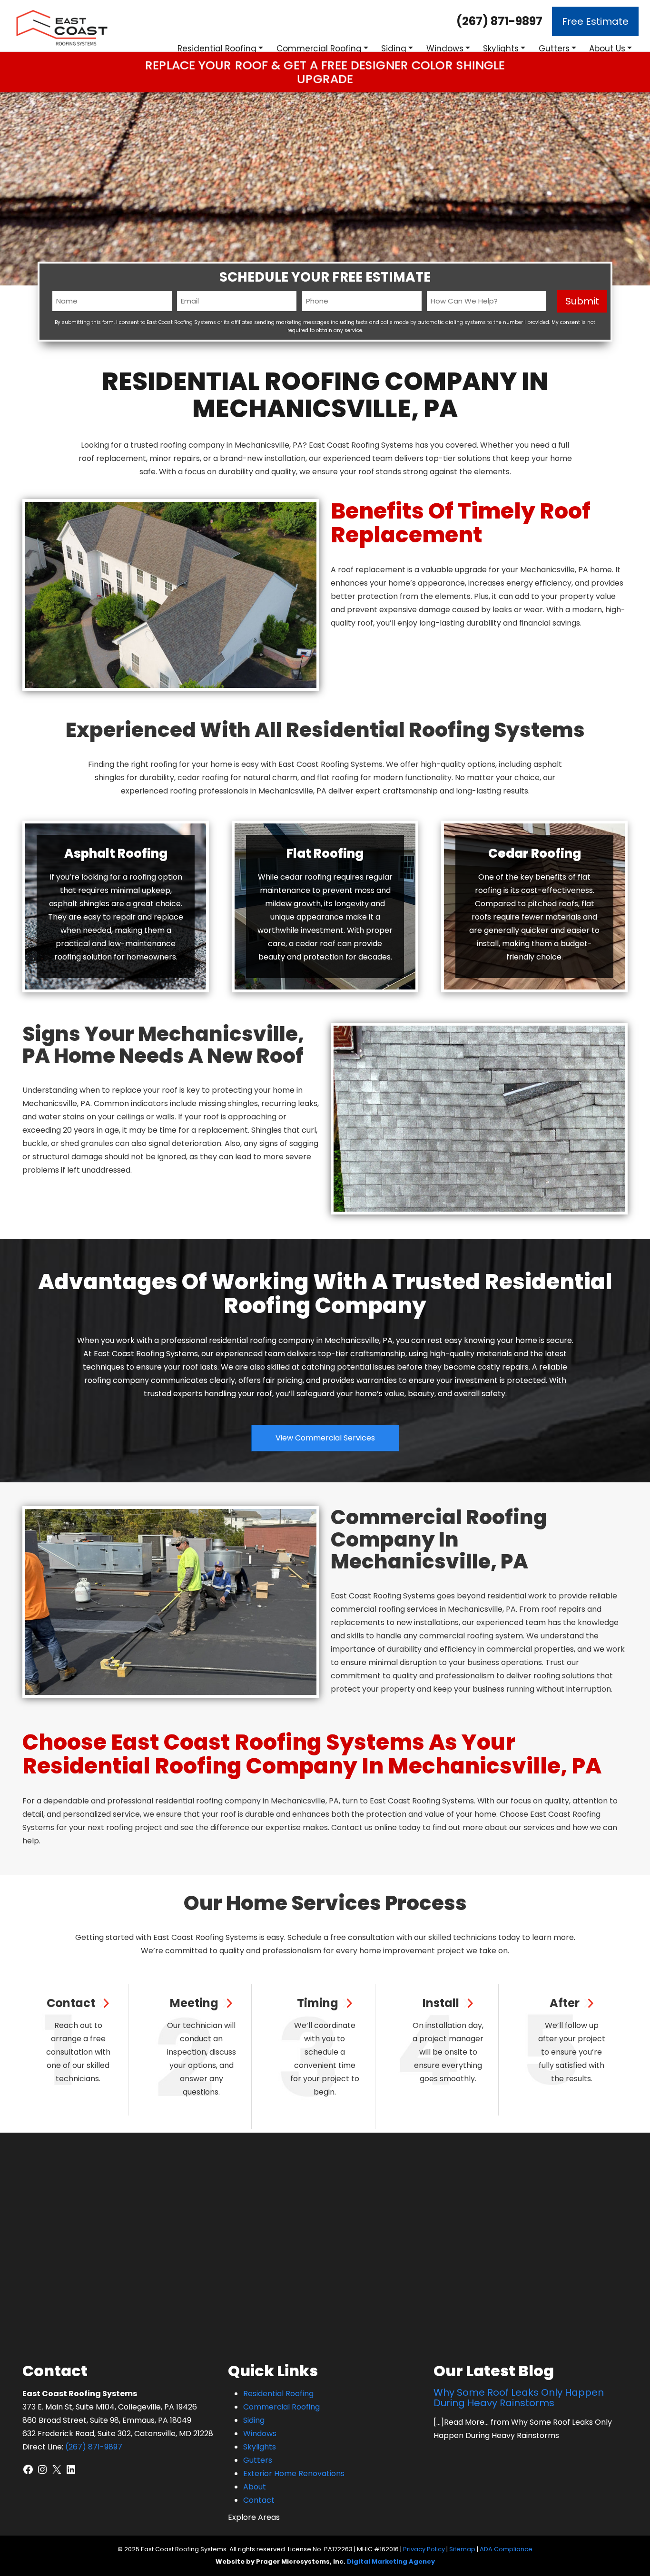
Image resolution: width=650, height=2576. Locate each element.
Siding (394, 49)
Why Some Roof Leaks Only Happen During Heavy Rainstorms (519, 2398)
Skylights (501, 49)
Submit (582, 301)
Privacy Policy (424, 2549)
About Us (607, 49)
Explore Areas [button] (254, 2517)
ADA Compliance (506, 2549)
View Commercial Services (325, 1438)
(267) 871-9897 (499, 21)
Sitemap (462, 2549)
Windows (445, 49)
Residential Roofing (217, 49)
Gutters (554, 49)
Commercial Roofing (319, 49)
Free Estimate (595, 21)
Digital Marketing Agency (391, 2561)
